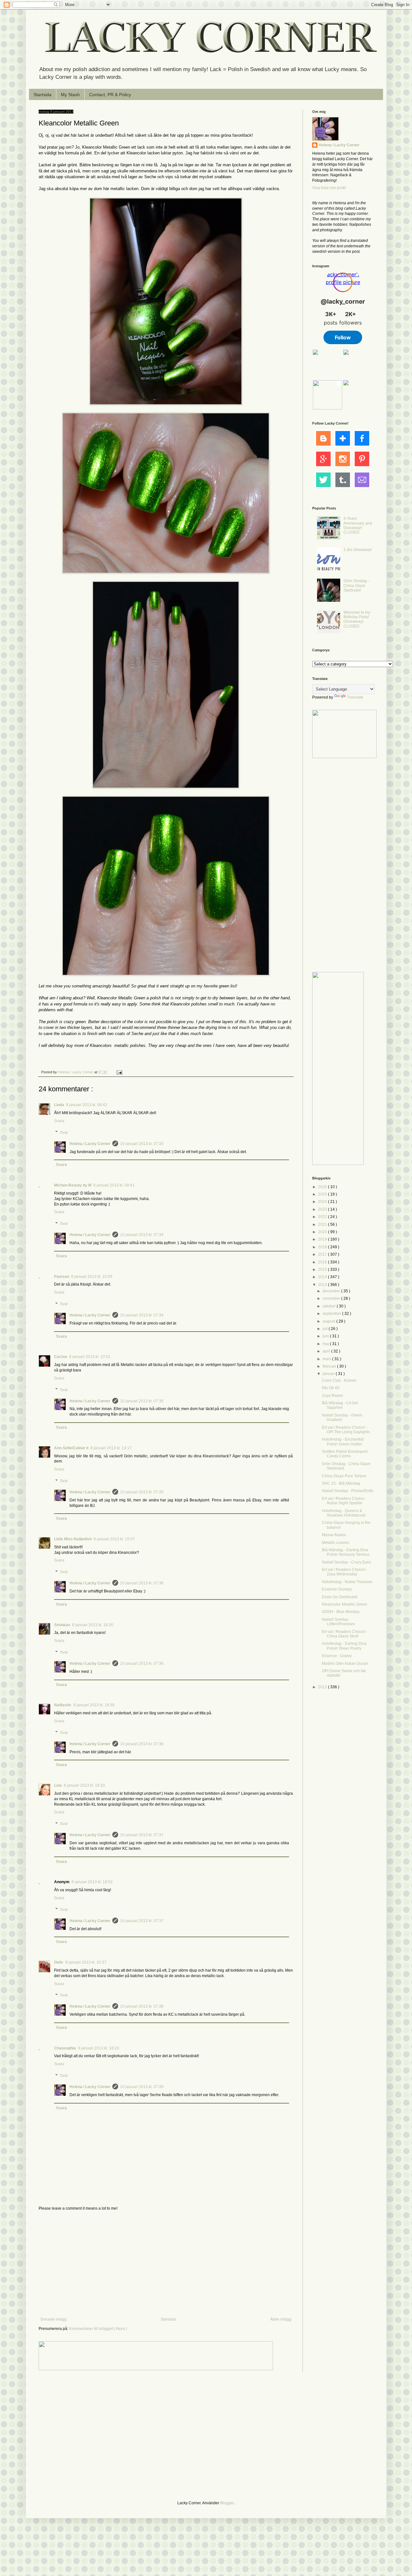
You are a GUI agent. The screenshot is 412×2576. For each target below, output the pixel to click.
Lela (58, 1785)
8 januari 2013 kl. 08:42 (87, 1105)
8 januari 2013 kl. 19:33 (84, 1785)
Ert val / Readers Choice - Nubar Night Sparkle (344, 1501)
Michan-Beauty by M (73, 1185)
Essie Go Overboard (340, 1597)
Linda (59, 1105)
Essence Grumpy (337, 1589)
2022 (323, 1217)
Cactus (61, 1357)
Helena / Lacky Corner (76, 1072)
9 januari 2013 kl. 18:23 (98, 2048)
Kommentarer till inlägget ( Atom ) (98, 2329)
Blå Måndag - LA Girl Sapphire (340, 1405)
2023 (323, 1209)
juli (326, 1329)
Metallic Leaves (336, 1543)
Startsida (42, 95)
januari (329, 1374)
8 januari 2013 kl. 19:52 (92, 1882)
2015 (323, 1270)
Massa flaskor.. (335, 1535)
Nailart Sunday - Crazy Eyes (346, 1562)
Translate (355, 697)
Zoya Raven (332, 1396)
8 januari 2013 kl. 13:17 (111, 1448)
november (332, 1298)
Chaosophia (65, 2048)
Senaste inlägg (53, 2319)
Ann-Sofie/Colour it (71, 1448)
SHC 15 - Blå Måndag (341, 1483)
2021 (323, 1224)
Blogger (227, 2503)
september (332, 1314)
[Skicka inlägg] (119, 1072)
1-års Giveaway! (358, 550)
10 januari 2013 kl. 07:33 (142, 1144)
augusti (329, 1321)
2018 (323, 1247)
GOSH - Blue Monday (341, 1612)
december (332, 1291)
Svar (64, 1132)
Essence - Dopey (337, 1656)
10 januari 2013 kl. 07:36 (142, 1583)
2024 (323, 1202)
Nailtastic (63, 1705)
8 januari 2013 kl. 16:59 (94, 1705)
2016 (323, 1262)
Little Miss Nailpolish (73, 1539)
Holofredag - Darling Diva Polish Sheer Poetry (344, 1646)
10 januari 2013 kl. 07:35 (142, 1401)
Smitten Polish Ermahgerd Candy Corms (345, 1454)
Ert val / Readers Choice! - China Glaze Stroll (345, 1634)
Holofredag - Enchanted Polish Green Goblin (343, 1442)
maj (326, 1344)
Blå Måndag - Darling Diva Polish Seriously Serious (346, 1552)
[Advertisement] (166, 2264)
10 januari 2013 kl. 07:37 (142, 1835)
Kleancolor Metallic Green (345, 1604)
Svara (59, 1121)
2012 (323, 1687)
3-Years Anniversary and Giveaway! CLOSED (358, 525)
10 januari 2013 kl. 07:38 (142, 2006)
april (327, 1351)
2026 (323, 1187)
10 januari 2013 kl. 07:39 (142, 2087)
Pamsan (62, 1277)
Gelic (59, 1962)
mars (327, 1359)
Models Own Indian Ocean (345, 1664)
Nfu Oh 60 (331, 1388)
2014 (323, 1277)
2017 (323, 1254)
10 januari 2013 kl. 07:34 (142, 1235)
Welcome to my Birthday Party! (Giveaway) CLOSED (357, 619)
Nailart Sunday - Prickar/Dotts (348, 1491)
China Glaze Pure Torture (344, 1476)
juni (326, 1336)
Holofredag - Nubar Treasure (347, 1582)
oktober (330, 1306)
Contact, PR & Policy (110, 95)
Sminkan (62, 1625)
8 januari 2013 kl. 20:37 (86, 1962)
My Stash (70, 95)
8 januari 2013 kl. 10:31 (90, 1357)
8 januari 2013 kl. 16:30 (93, 1625)
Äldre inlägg (281, 2319)
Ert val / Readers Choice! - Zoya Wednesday (345, 1572)
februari (330, 1366)
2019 (323, 1239)
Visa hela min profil (329, 188)
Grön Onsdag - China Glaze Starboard (356, 586)
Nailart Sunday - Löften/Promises (338, 1622)
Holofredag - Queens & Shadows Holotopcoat (344, 1513)
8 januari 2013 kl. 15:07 (114, 1539)
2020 (323, 1232)
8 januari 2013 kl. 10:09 (92, 1277)
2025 (323, 1194)
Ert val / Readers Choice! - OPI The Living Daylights (346, 1430)
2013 (323, 1285)
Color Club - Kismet (339, 1380)
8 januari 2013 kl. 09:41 (114, 1185)
